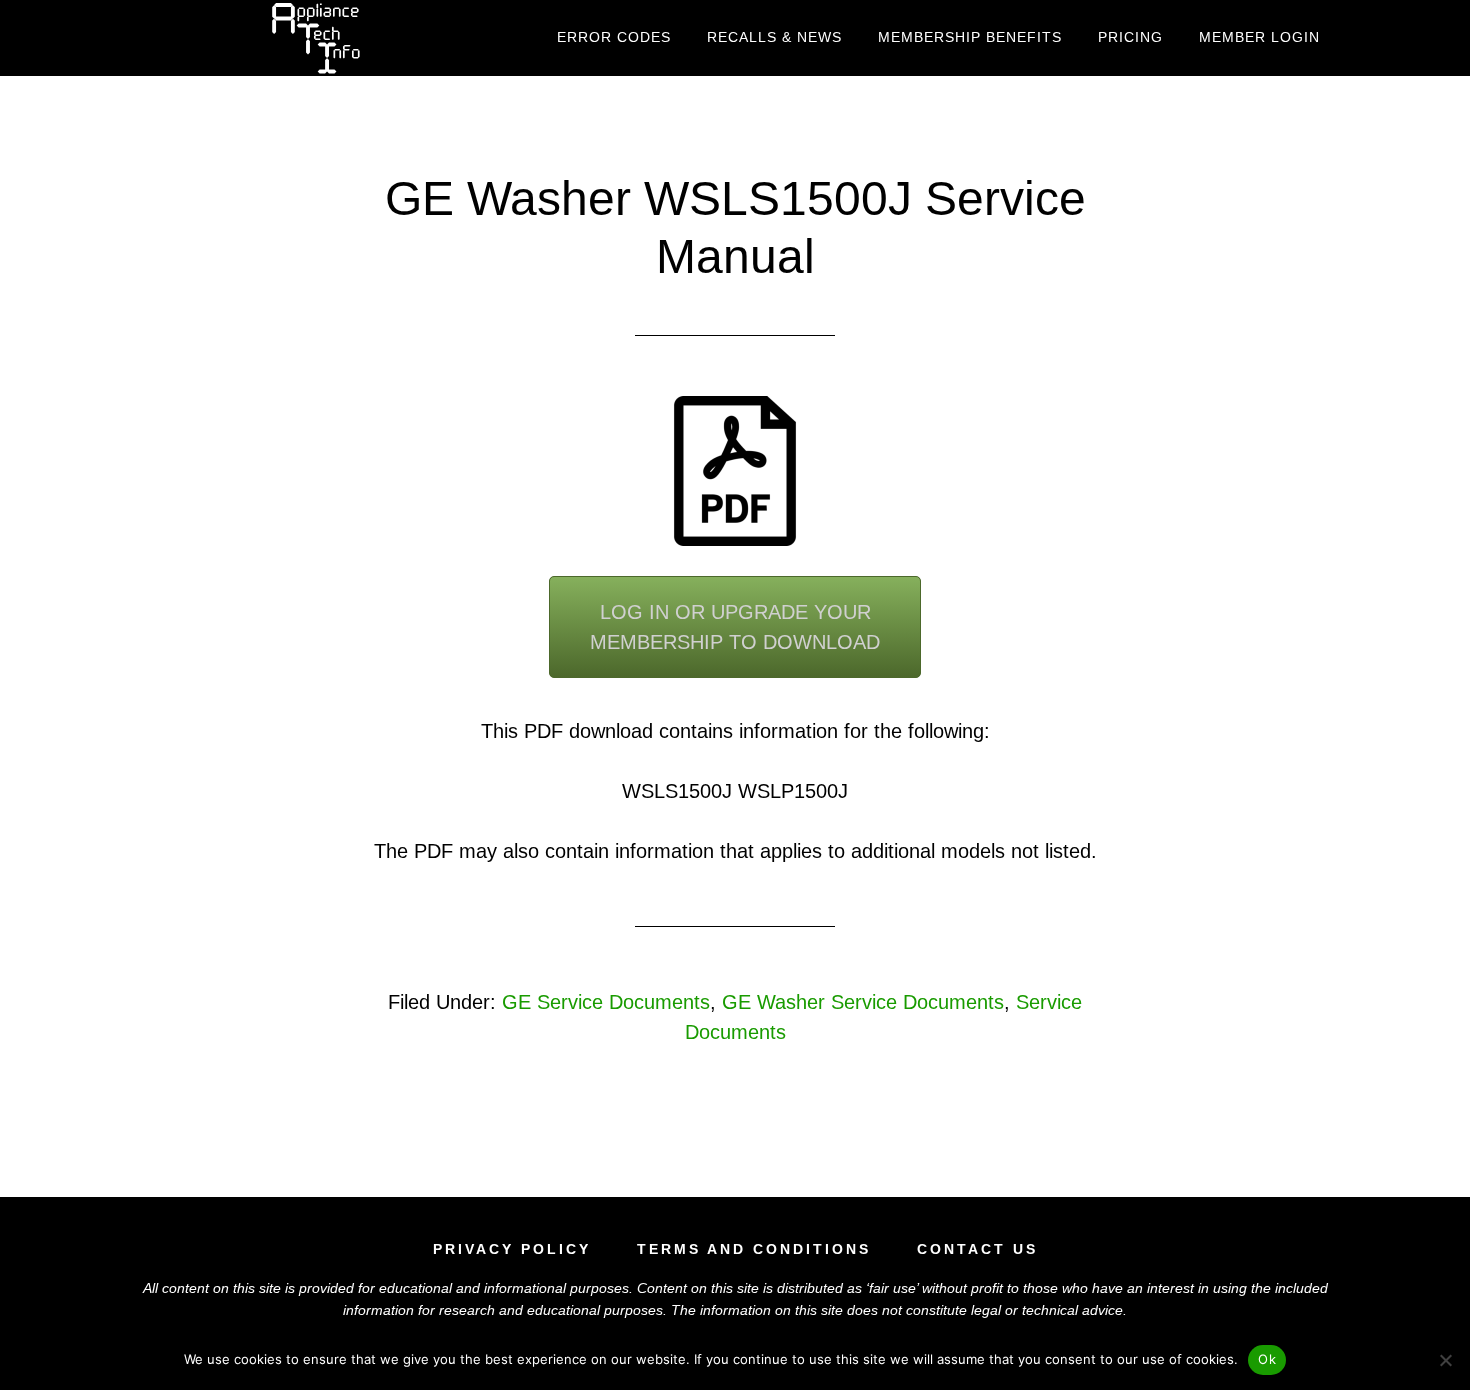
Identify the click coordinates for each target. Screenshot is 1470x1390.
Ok (1267, 1359)
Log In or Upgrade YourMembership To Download (735, 627)
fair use (892, 1288)
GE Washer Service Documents (863, 1002)
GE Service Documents (606, 1002)
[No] (1445, 1360)
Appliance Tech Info (315, 38)
